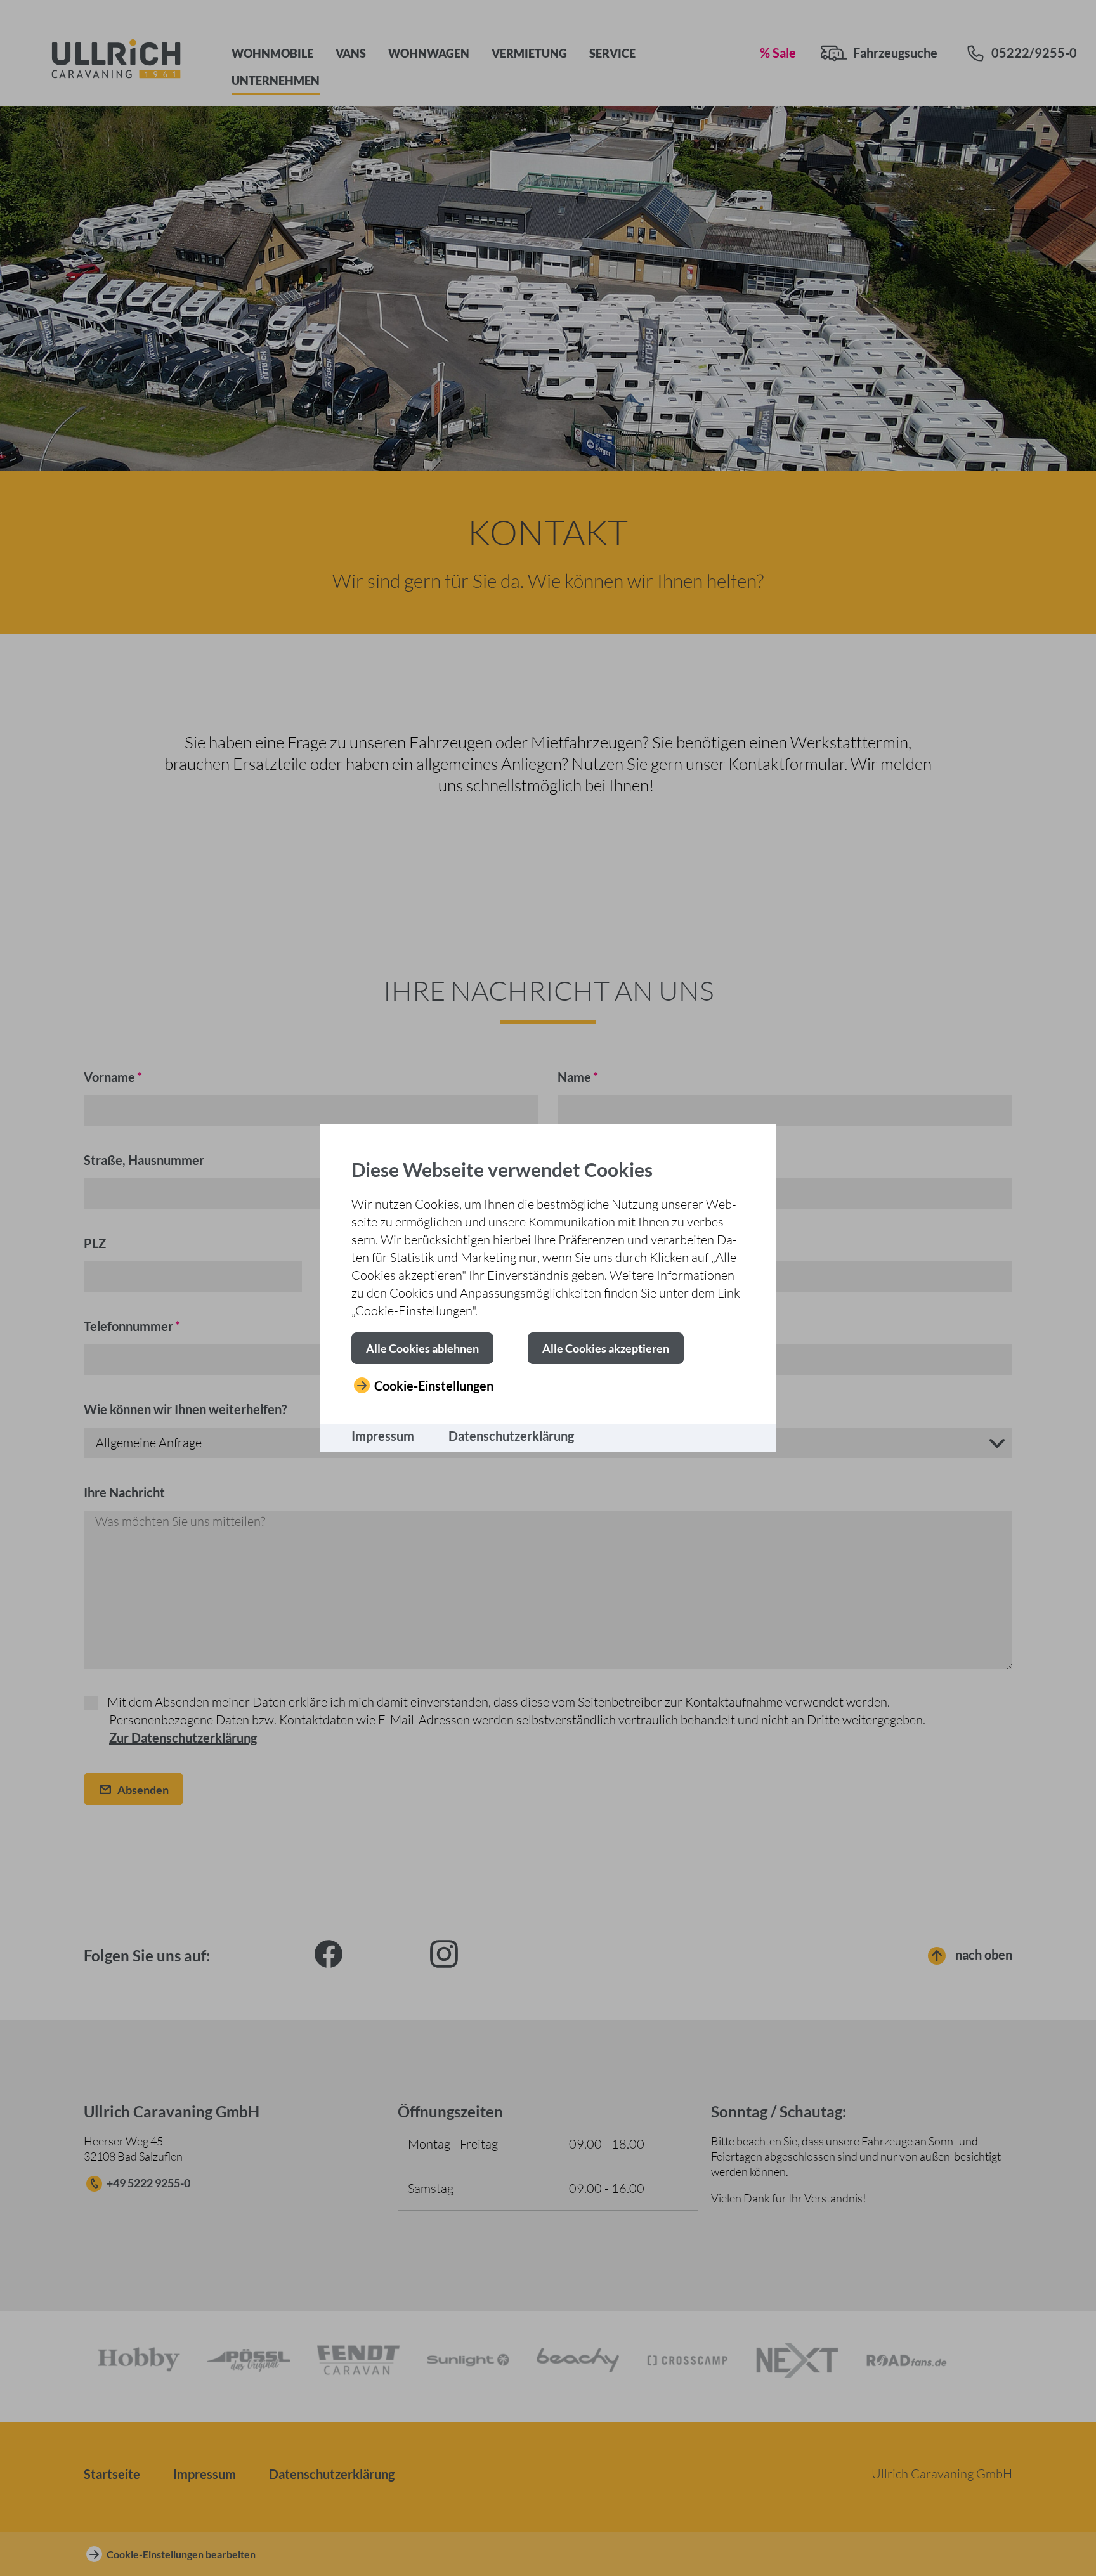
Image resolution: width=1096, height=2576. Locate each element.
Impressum (383, 1436)
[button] (422, 1348)
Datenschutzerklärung (511, 1436)
